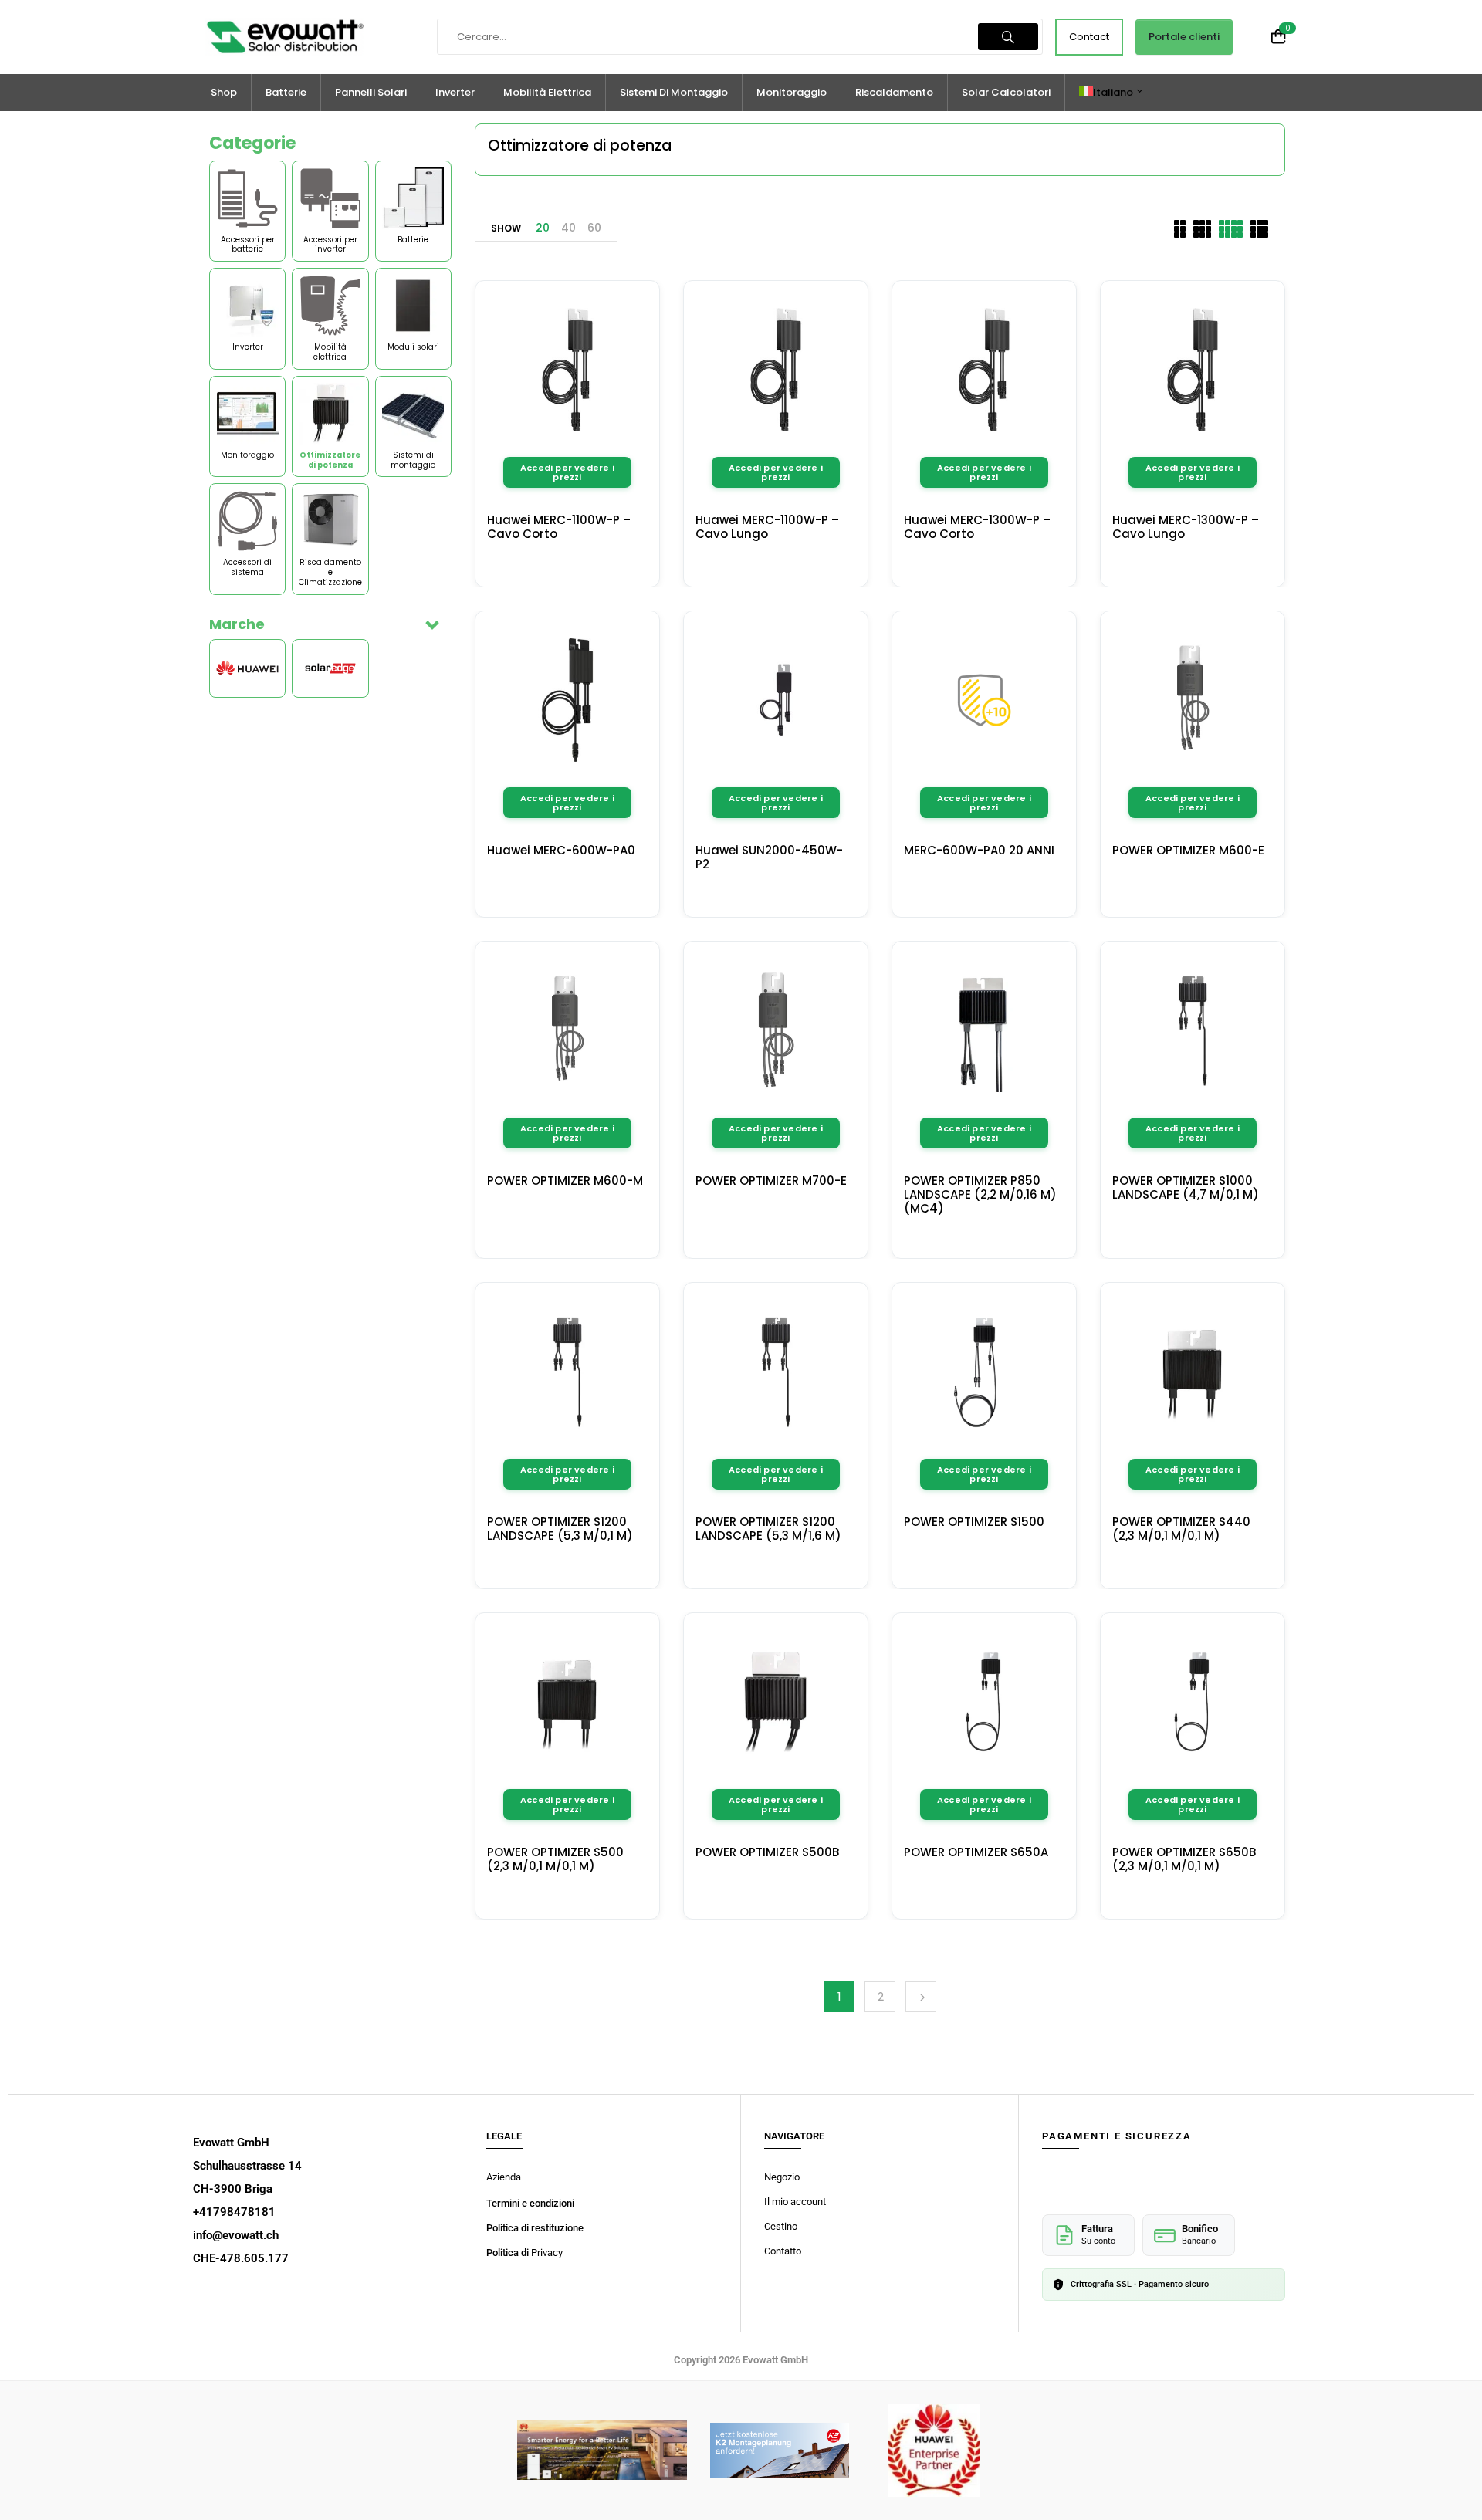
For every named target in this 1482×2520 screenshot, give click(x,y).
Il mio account (795, 2202)
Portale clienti (1184, 37)
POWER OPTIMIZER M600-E (1188, 850)
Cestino (781, 2226)
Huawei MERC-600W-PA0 (561, 850)
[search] (1008, 37)
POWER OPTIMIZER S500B (767, 1852)
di (526, 2253)
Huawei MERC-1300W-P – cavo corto (977, 527)
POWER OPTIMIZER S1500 (974, 1522)
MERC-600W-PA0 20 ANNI (979, 850)
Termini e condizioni (530, 2203)
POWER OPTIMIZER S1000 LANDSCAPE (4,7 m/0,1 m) (1186, 1187)
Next (921, 1997)
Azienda (504, 2177)
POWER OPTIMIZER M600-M (565, 1181)
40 (568, 228)
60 (594, 228)
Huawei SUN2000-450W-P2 (769, 857)
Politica (504, 2253)
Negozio (782, 2177)
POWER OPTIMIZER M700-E (771, 1181)
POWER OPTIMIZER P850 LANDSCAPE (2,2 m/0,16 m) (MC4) (980, 1194)
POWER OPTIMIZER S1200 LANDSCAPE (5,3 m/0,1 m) (560, 1529)
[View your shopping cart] (1278, 37)
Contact (1089, 37)
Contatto (783, 2251)
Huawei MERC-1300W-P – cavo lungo (1186, 527)
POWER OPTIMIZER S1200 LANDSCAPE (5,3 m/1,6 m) (768, 1529)
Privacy (547, 2253)
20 (543, 228)
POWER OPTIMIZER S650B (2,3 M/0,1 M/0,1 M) (1184, 1859)
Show (506, 228)
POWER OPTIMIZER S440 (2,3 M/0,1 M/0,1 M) (1181, 1529)
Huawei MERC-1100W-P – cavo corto (559, 527)
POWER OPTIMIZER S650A (976, 1852)
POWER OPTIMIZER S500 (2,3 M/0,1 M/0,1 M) (555, 1859)
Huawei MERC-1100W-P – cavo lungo (767, 527)
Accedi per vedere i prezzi (567, 472)
